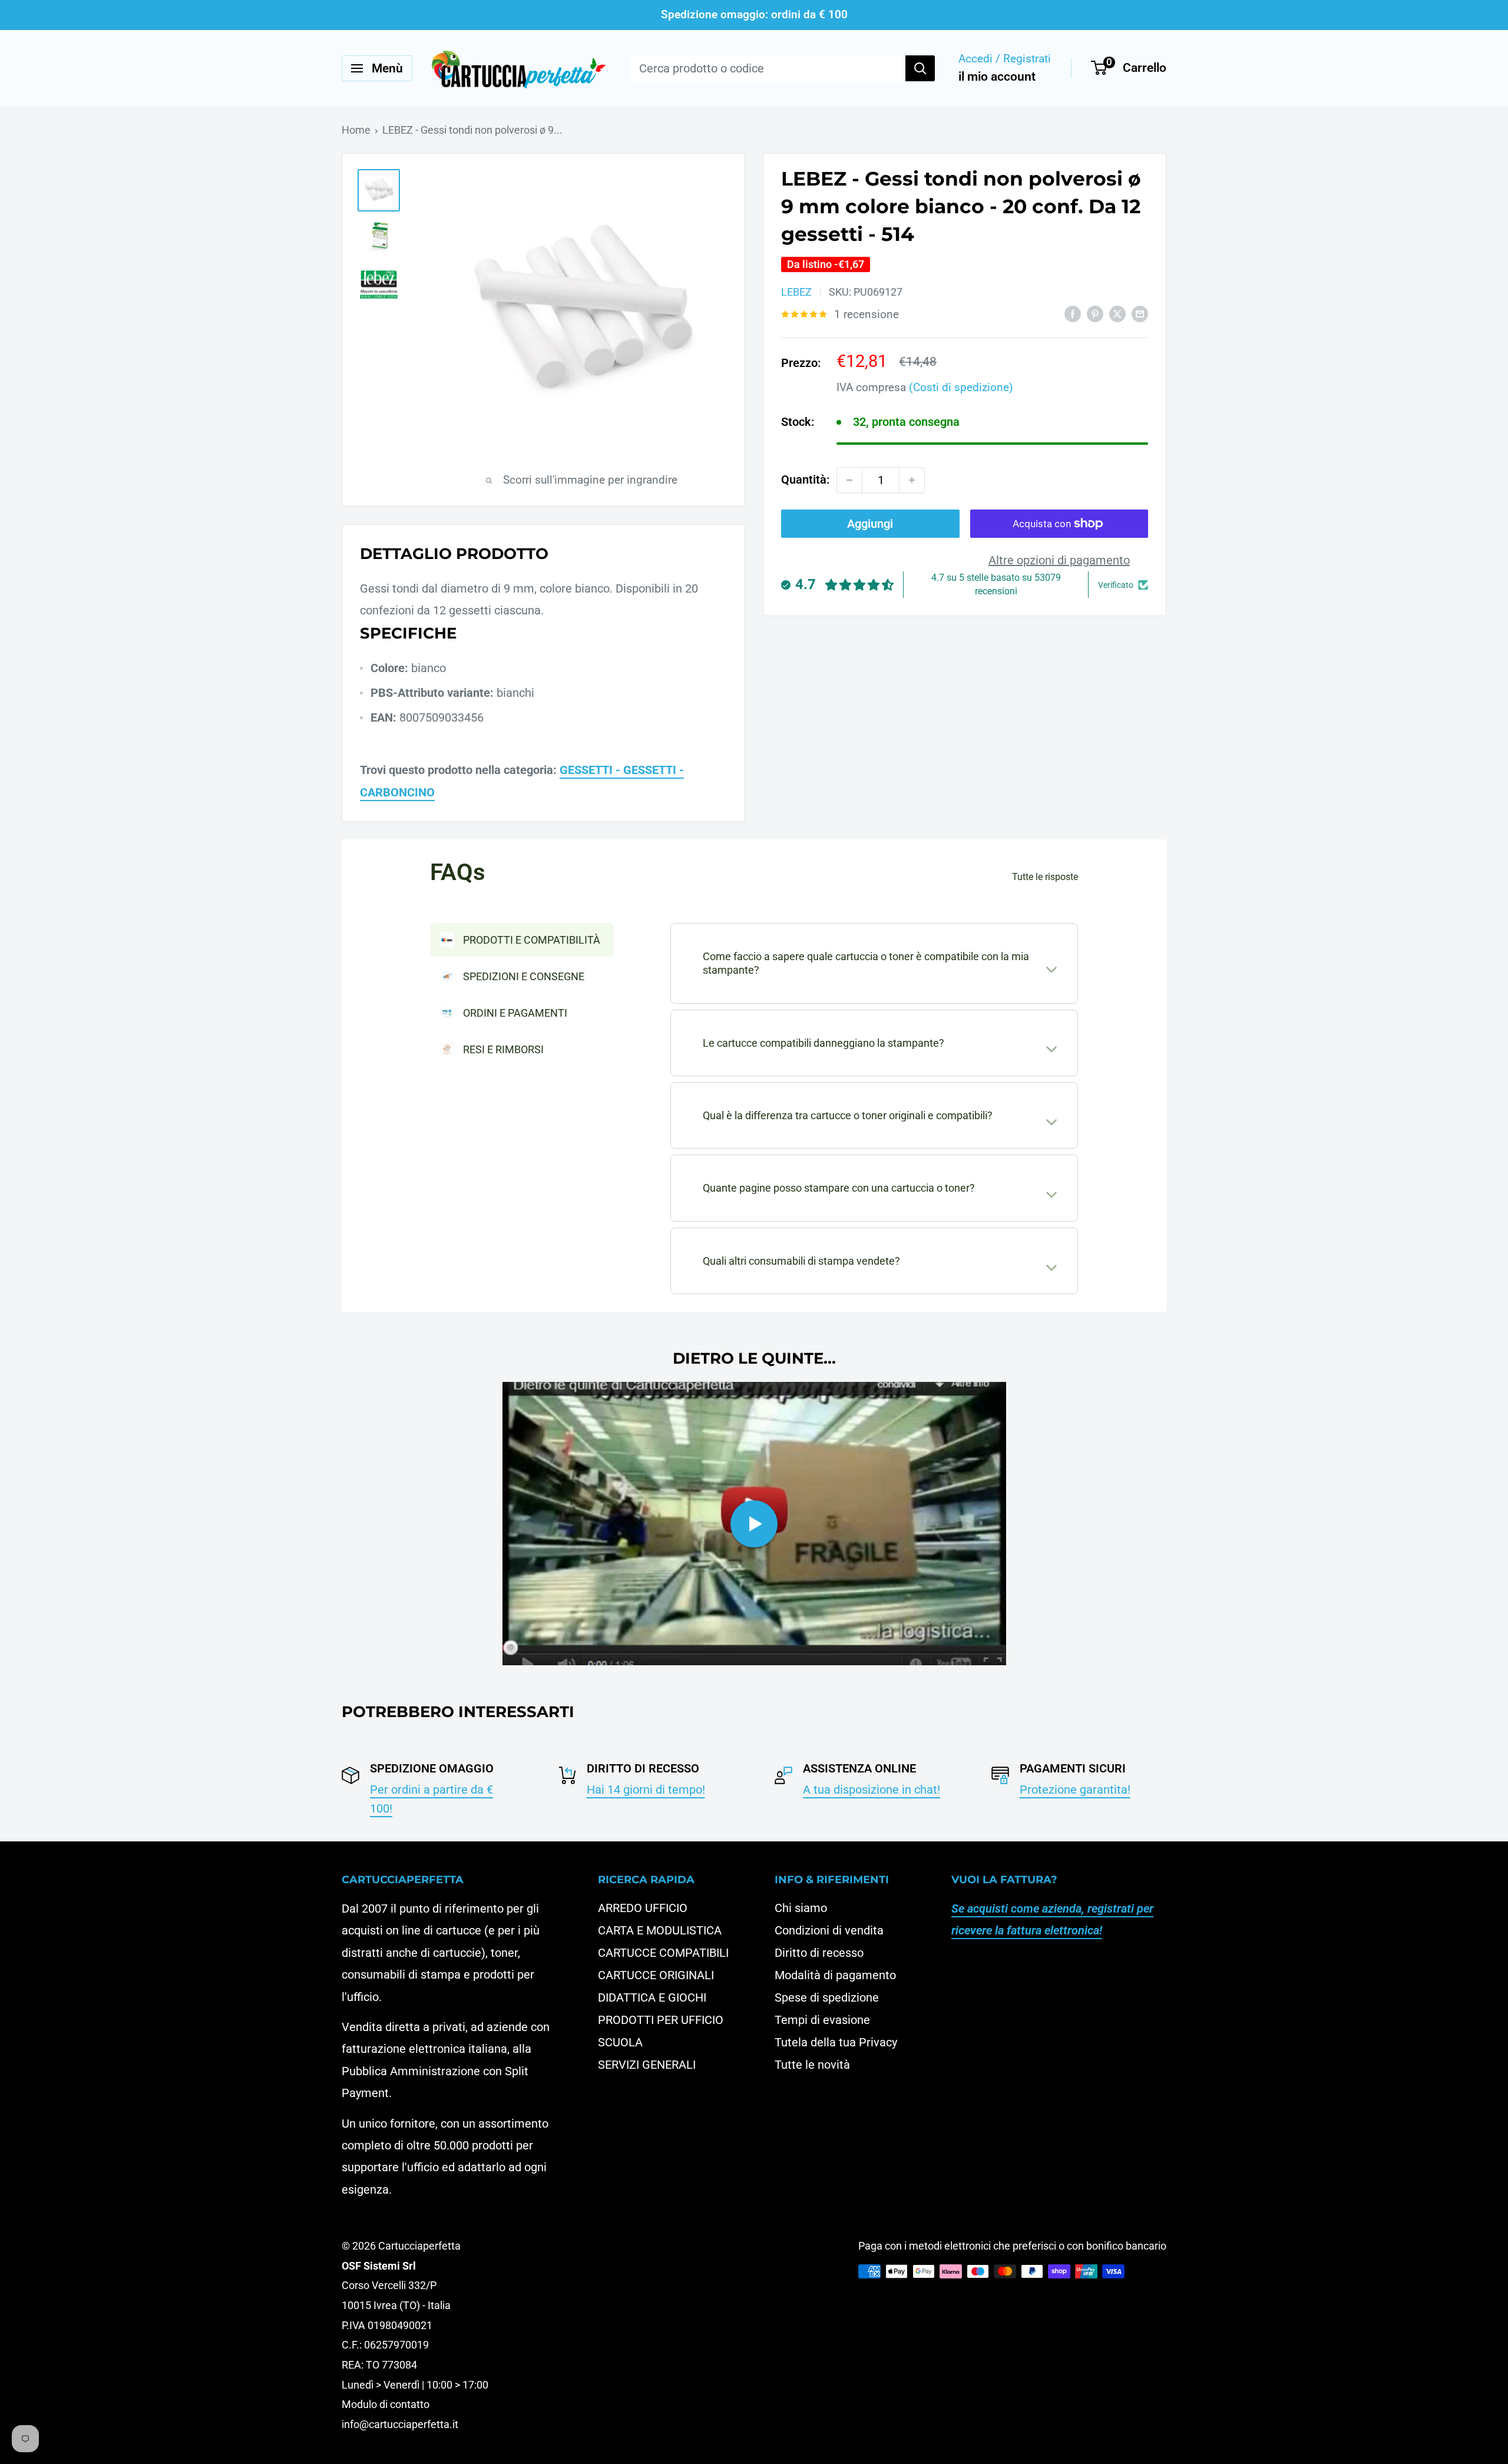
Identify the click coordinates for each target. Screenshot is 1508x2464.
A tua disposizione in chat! (872, 1790)
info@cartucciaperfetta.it (400, 2424)
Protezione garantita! (1075, 1790)
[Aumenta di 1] (912, 480)
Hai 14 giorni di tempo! (646, 1790)
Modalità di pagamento (835, 1975)
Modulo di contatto (386, 2404)
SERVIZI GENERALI (647, 2065)
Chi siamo (801, 1908)
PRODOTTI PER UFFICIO (661, 2020)
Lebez (796, 292)
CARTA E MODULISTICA (660, 1930)
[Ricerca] (920, 68)
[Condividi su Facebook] (1073, 314)
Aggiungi (870, 524)
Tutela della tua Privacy (836, 2042)
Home (356, 130)
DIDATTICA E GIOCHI (652, 1997)
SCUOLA (620, 2042)
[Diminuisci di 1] (849, 480)
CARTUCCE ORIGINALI (656, 1975)
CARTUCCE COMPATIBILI (663, 1953)
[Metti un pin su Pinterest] (1095, 314)
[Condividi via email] (1140, 314)
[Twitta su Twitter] (1117, 314)
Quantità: (805, 479)
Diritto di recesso (819, 1953)
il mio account (997, 77)
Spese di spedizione (827, 1997)
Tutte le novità (812, 2065)
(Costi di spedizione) (961, 387)
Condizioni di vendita (829, 1930)
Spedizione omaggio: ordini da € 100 (754, 14)
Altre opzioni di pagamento (1059, 560)
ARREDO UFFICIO (643, 1908)
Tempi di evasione (822, 2020)
